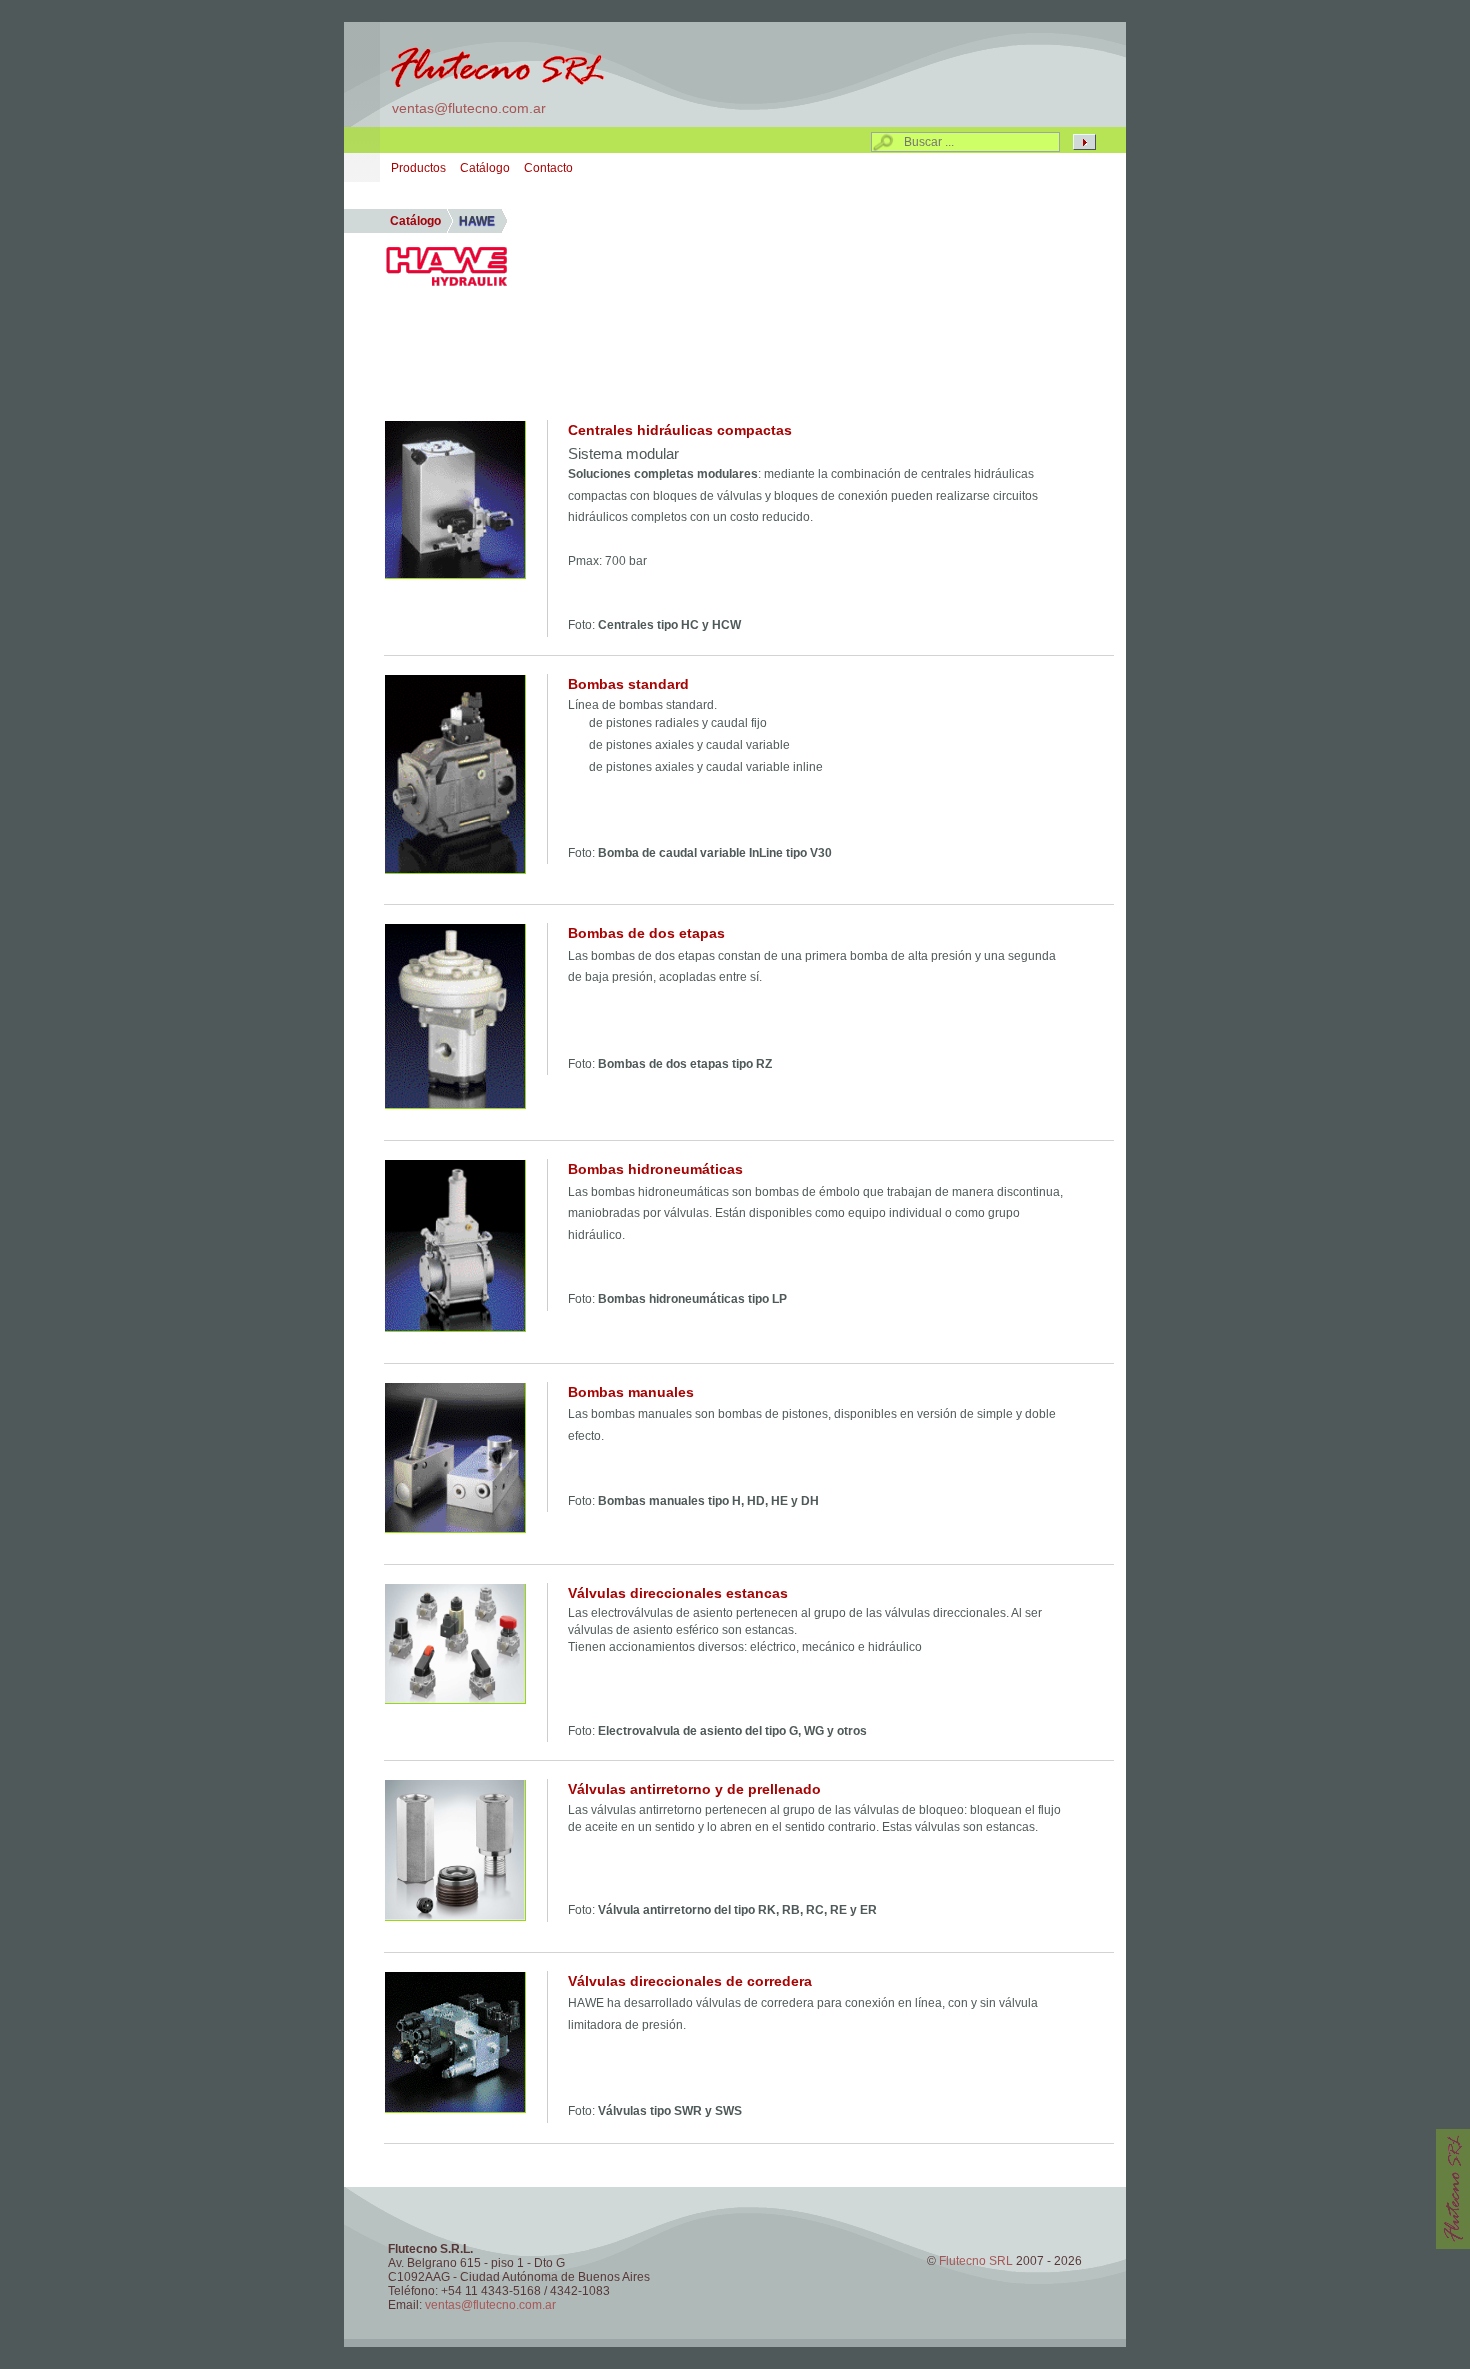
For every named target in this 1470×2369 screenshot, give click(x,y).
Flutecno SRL (977, 2261)
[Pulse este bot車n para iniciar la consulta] (1084, 142)
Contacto (548, 168)
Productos (418, 168)
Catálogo (485, 168)
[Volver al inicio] (496, 65)
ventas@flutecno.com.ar (469, 108)
